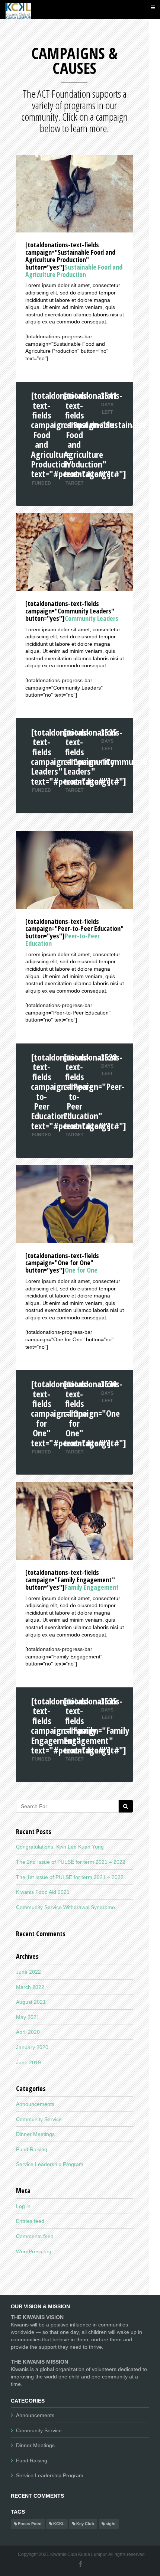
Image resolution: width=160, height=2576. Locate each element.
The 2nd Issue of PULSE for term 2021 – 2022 (71, 1862)
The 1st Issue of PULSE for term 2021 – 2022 (70, 1877)
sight (111, 2524)
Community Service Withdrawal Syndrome (65, 1907)
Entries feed (30, 2221)
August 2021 (31, 2002)
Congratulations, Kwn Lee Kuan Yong (60, 1847)
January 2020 (32, 2047)
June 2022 (28, 1972)
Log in (23, 2206)
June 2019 (28, 2062)
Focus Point (30, 2524)
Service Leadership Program (50, 2164)
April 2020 (28, 2032)
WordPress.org (34, 2251)
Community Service (39, 2119)
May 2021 (28, 2017)
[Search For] (126, 1806)
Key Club (85, 2524)
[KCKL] (18, 9)
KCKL (59, 2524)
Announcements (35, 2104)
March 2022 (30, 1987)
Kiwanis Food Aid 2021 (43, 1892)
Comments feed (35, 2236)
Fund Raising (32, 2149)
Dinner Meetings (35, 2134)
